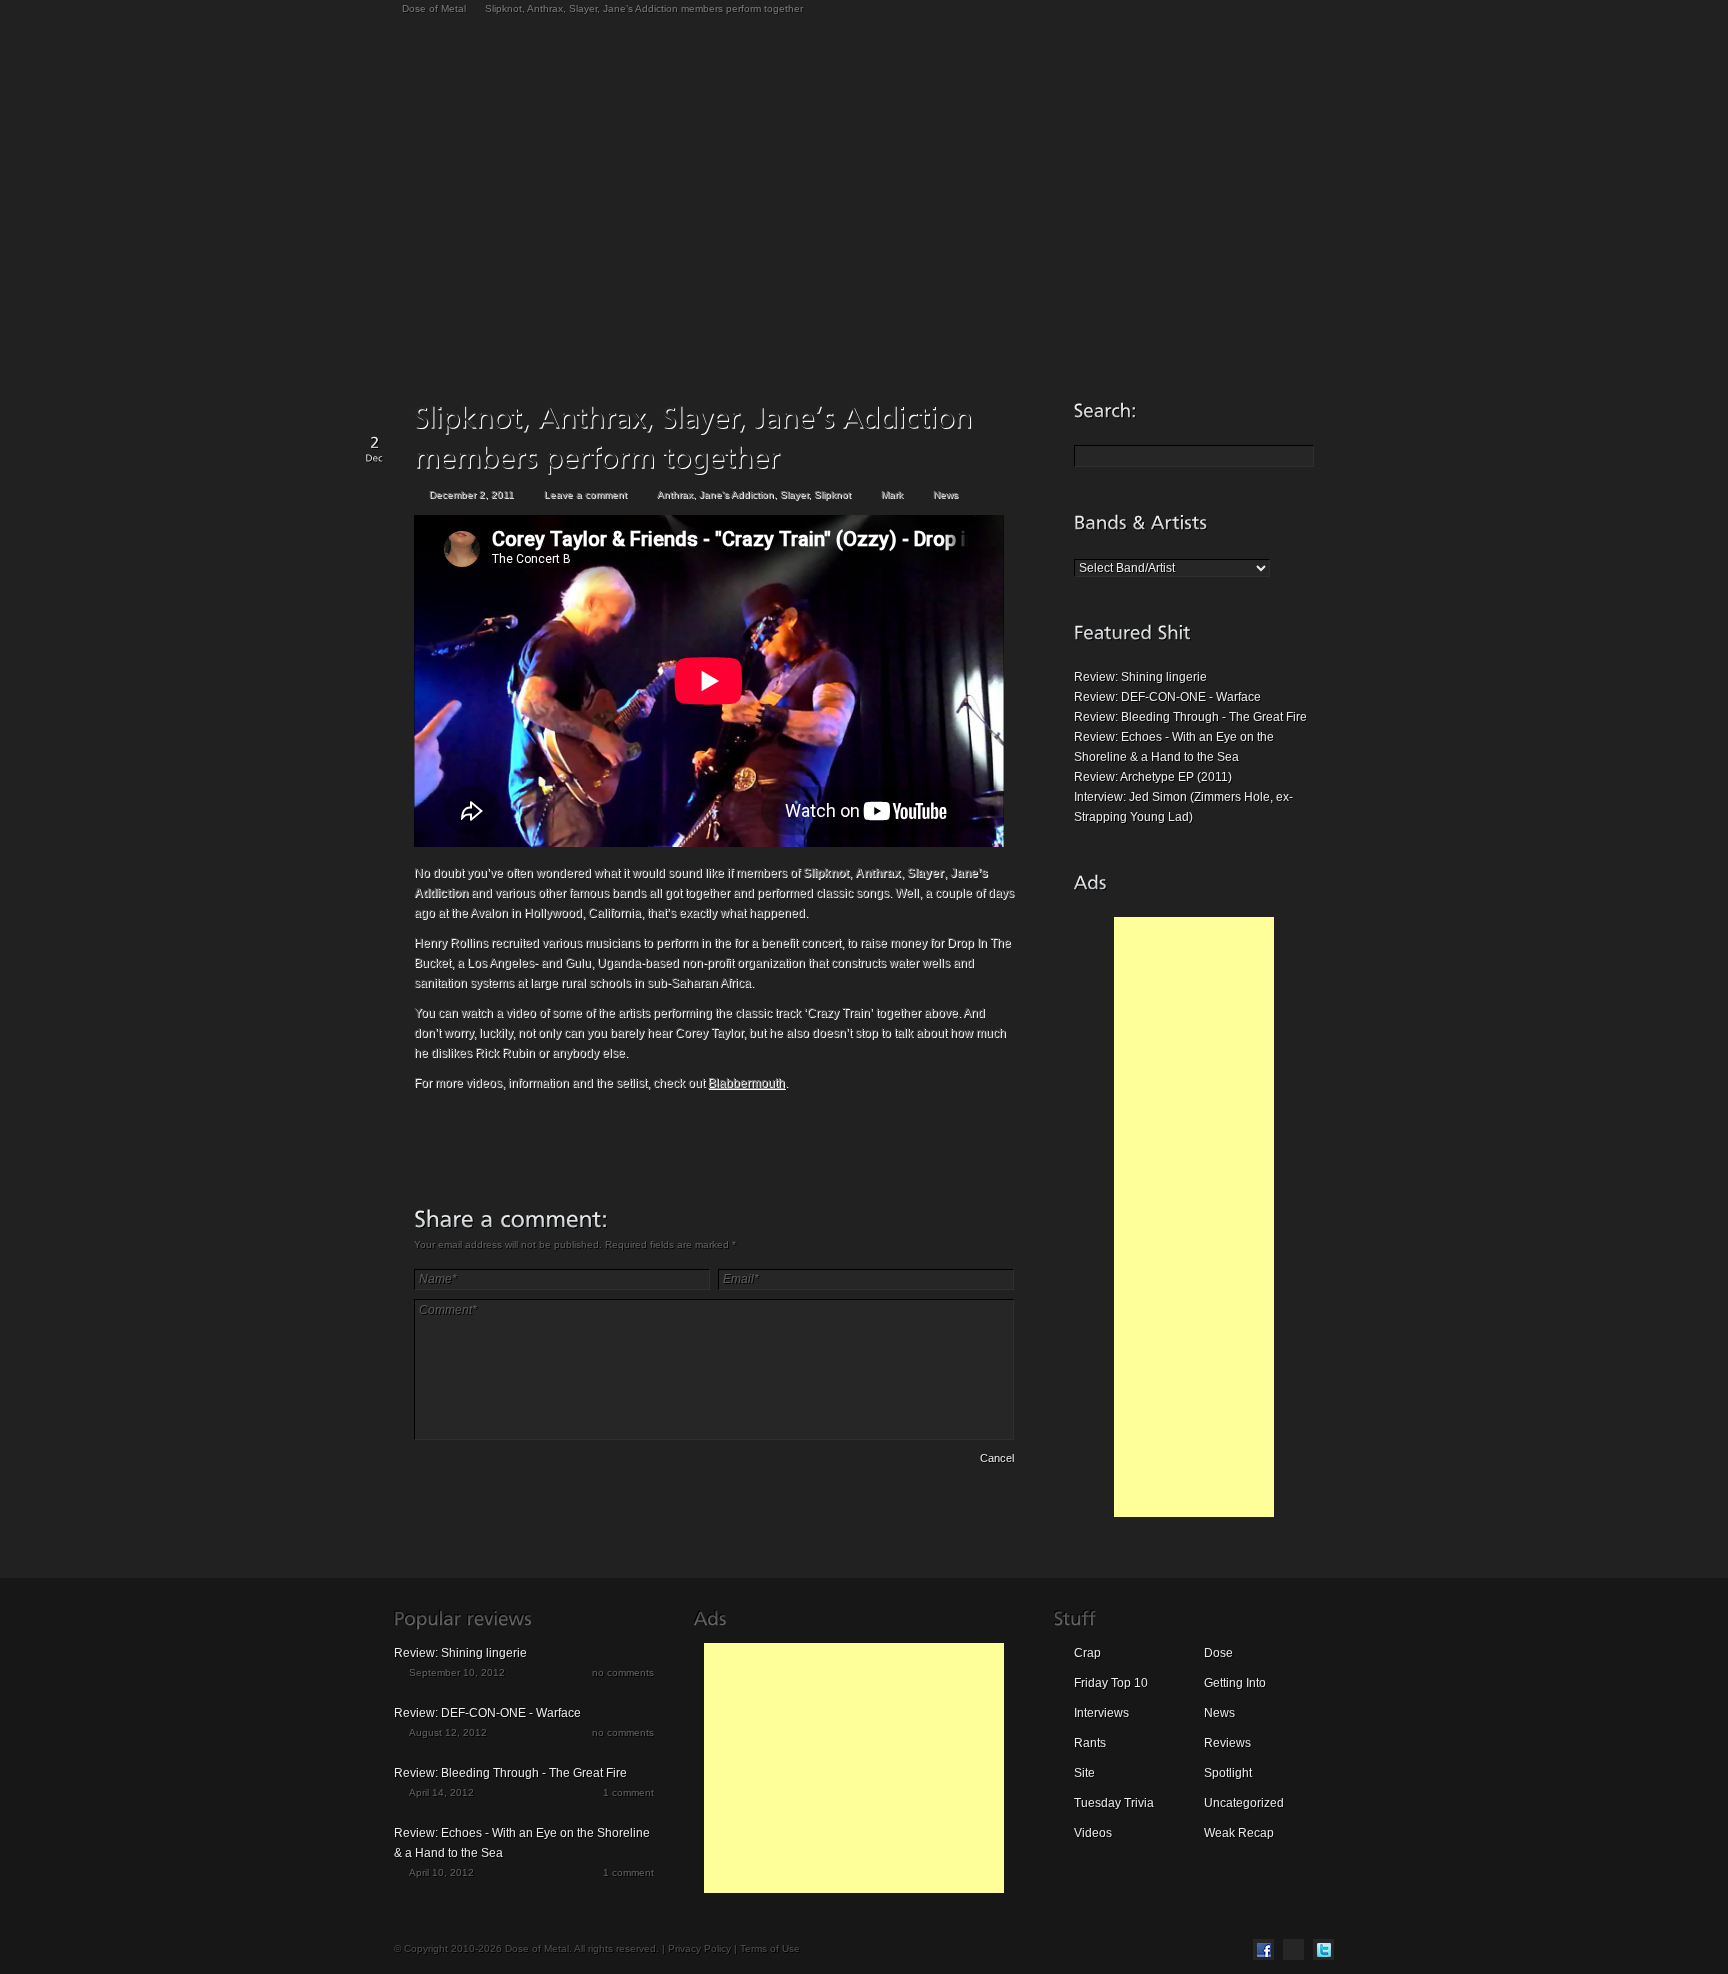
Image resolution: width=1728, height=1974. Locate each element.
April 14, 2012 (441, 1792)
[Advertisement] (1194, 1217)
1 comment (628, 1792)
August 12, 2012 (448, 1732)
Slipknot (832, 494)
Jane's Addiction (736, 494)
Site (1084, 1773)
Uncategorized (1244, 1803)
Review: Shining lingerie (1140, 677)
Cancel (997, 1458)
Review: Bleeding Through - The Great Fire (1190, 717)
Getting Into (1235, 1683)
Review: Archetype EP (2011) (1153, 777)
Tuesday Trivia (1114, 1803)
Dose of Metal (434, 8)
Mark (892, 494)
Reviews (1227, 1743)
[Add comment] (470, 1461)
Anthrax (675, 494)
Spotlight (1228, 1773)
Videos (1093, 1833)
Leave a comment (585, 494)
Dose (1218, 1653)
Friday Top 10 (1111, 1683)
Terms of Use (770, 1948)
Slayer (794, 494)
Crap (1087, 1653)
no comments (623, 1672)
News (945, 494)
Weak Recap (1239, 1833)
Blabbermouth (746, 1083)
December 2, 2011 (471, 494)
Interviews (1101, 1713)
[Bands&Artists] (1141, 522)
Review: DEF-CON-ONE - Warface (1167, 697)
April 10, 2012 (441, 1872)
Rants (1090, 1743)
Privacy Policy (699, 1948)
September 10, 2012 (457, 1672)
